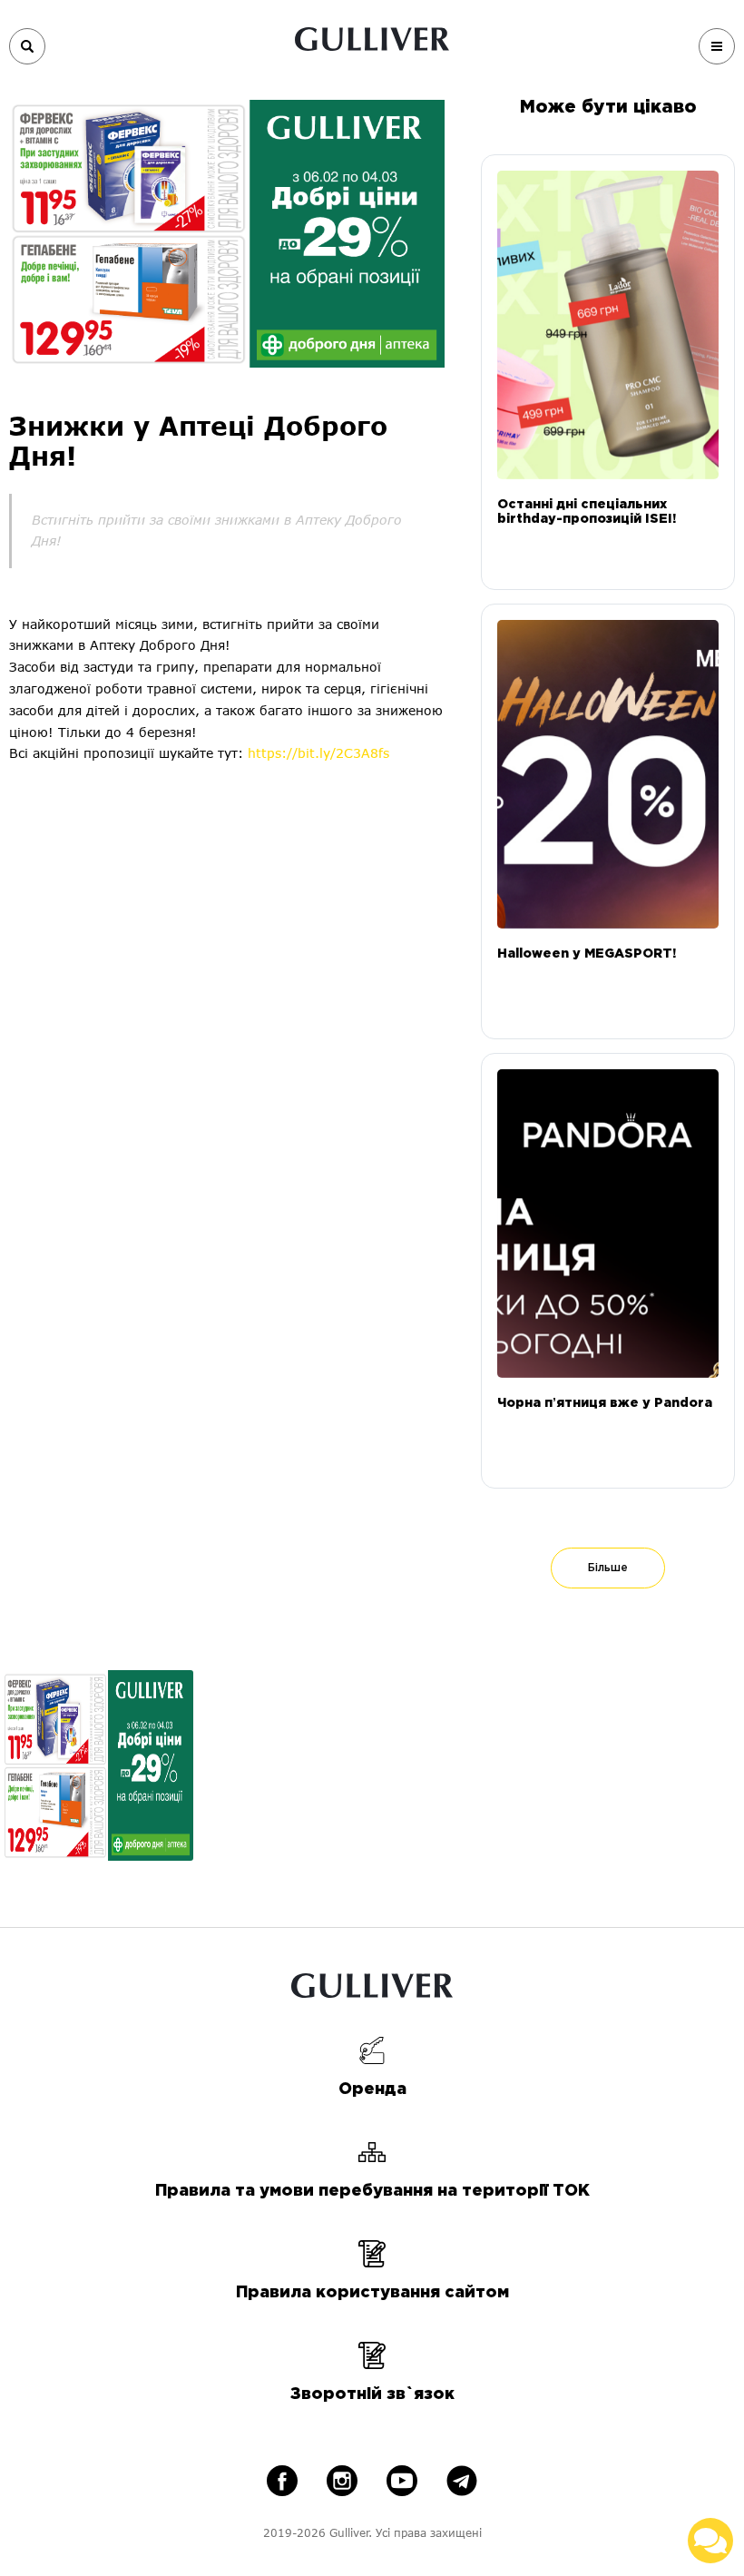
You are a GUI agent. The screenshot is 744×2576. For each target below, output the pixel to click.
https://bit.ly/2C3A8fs (318, 753)
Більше (608, 1568)
